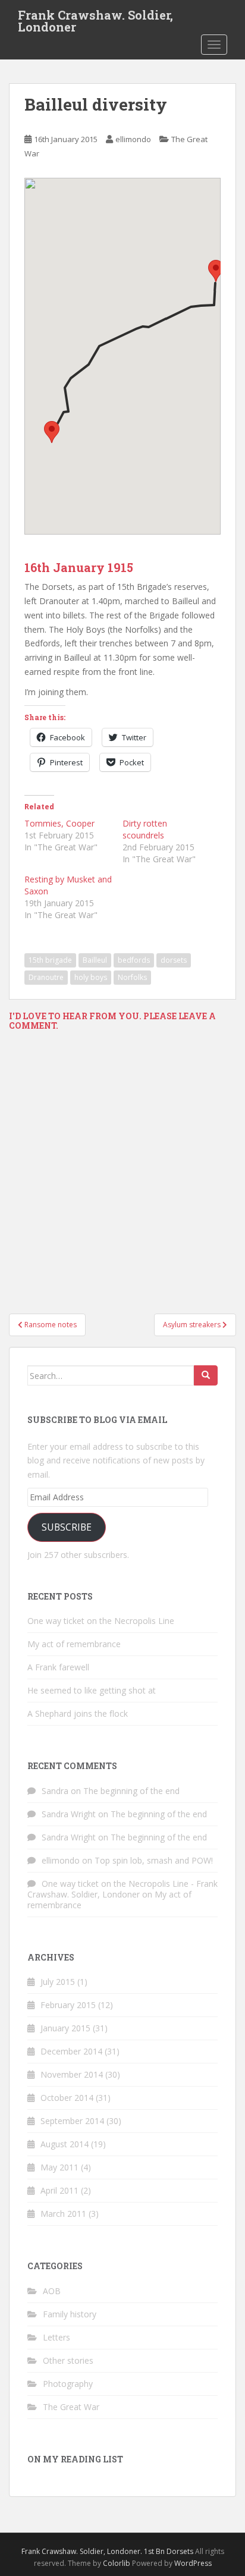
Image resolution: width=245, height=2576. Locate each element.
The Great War (71, 2407)
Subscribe (67, 1527)
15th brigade (50, 960)
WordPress (193, 2563)
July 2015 (58, 1982)
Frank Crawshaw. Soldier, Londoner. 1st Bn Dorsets (107, 2551)
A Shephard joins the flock (78, 1713)
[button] (216, 271)
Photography (68, 2384)
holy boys (91, 977)
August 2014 (65, 2144)
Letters (56, 2337)
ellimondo (133, 139)
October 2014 (67, 2098)
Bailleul (95, 960)
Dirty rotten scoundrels (145, 829)
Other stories (68, 2360)
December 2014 (71, 2051)
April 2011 (59, 2190)
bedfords (134, 960)
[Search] (206, 1375)
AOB (52, 2291)
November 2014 (72, 2074)
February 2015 (68, 2005)
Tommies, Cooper (59, 823)
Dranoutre (46, 977)
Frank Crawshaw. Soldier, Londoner (95, 18)
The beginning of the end (131, 1791)
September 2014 (72, 2121)
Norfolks (132, 977)
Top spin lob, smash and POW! (154, 1860)
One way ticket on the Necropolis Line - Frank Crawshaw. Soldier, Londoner (122, 1889)
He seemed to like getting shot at (92, 1690)
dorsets (174, 960)
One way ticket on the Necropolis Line (101, 1621)
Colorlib (117, 2563)
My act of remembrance (74, 1644)
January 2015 (65, 2028)
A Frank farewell (58, 1667)
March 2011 (63, 2214)
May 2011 (59, 2167)
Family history (70, 2314)
